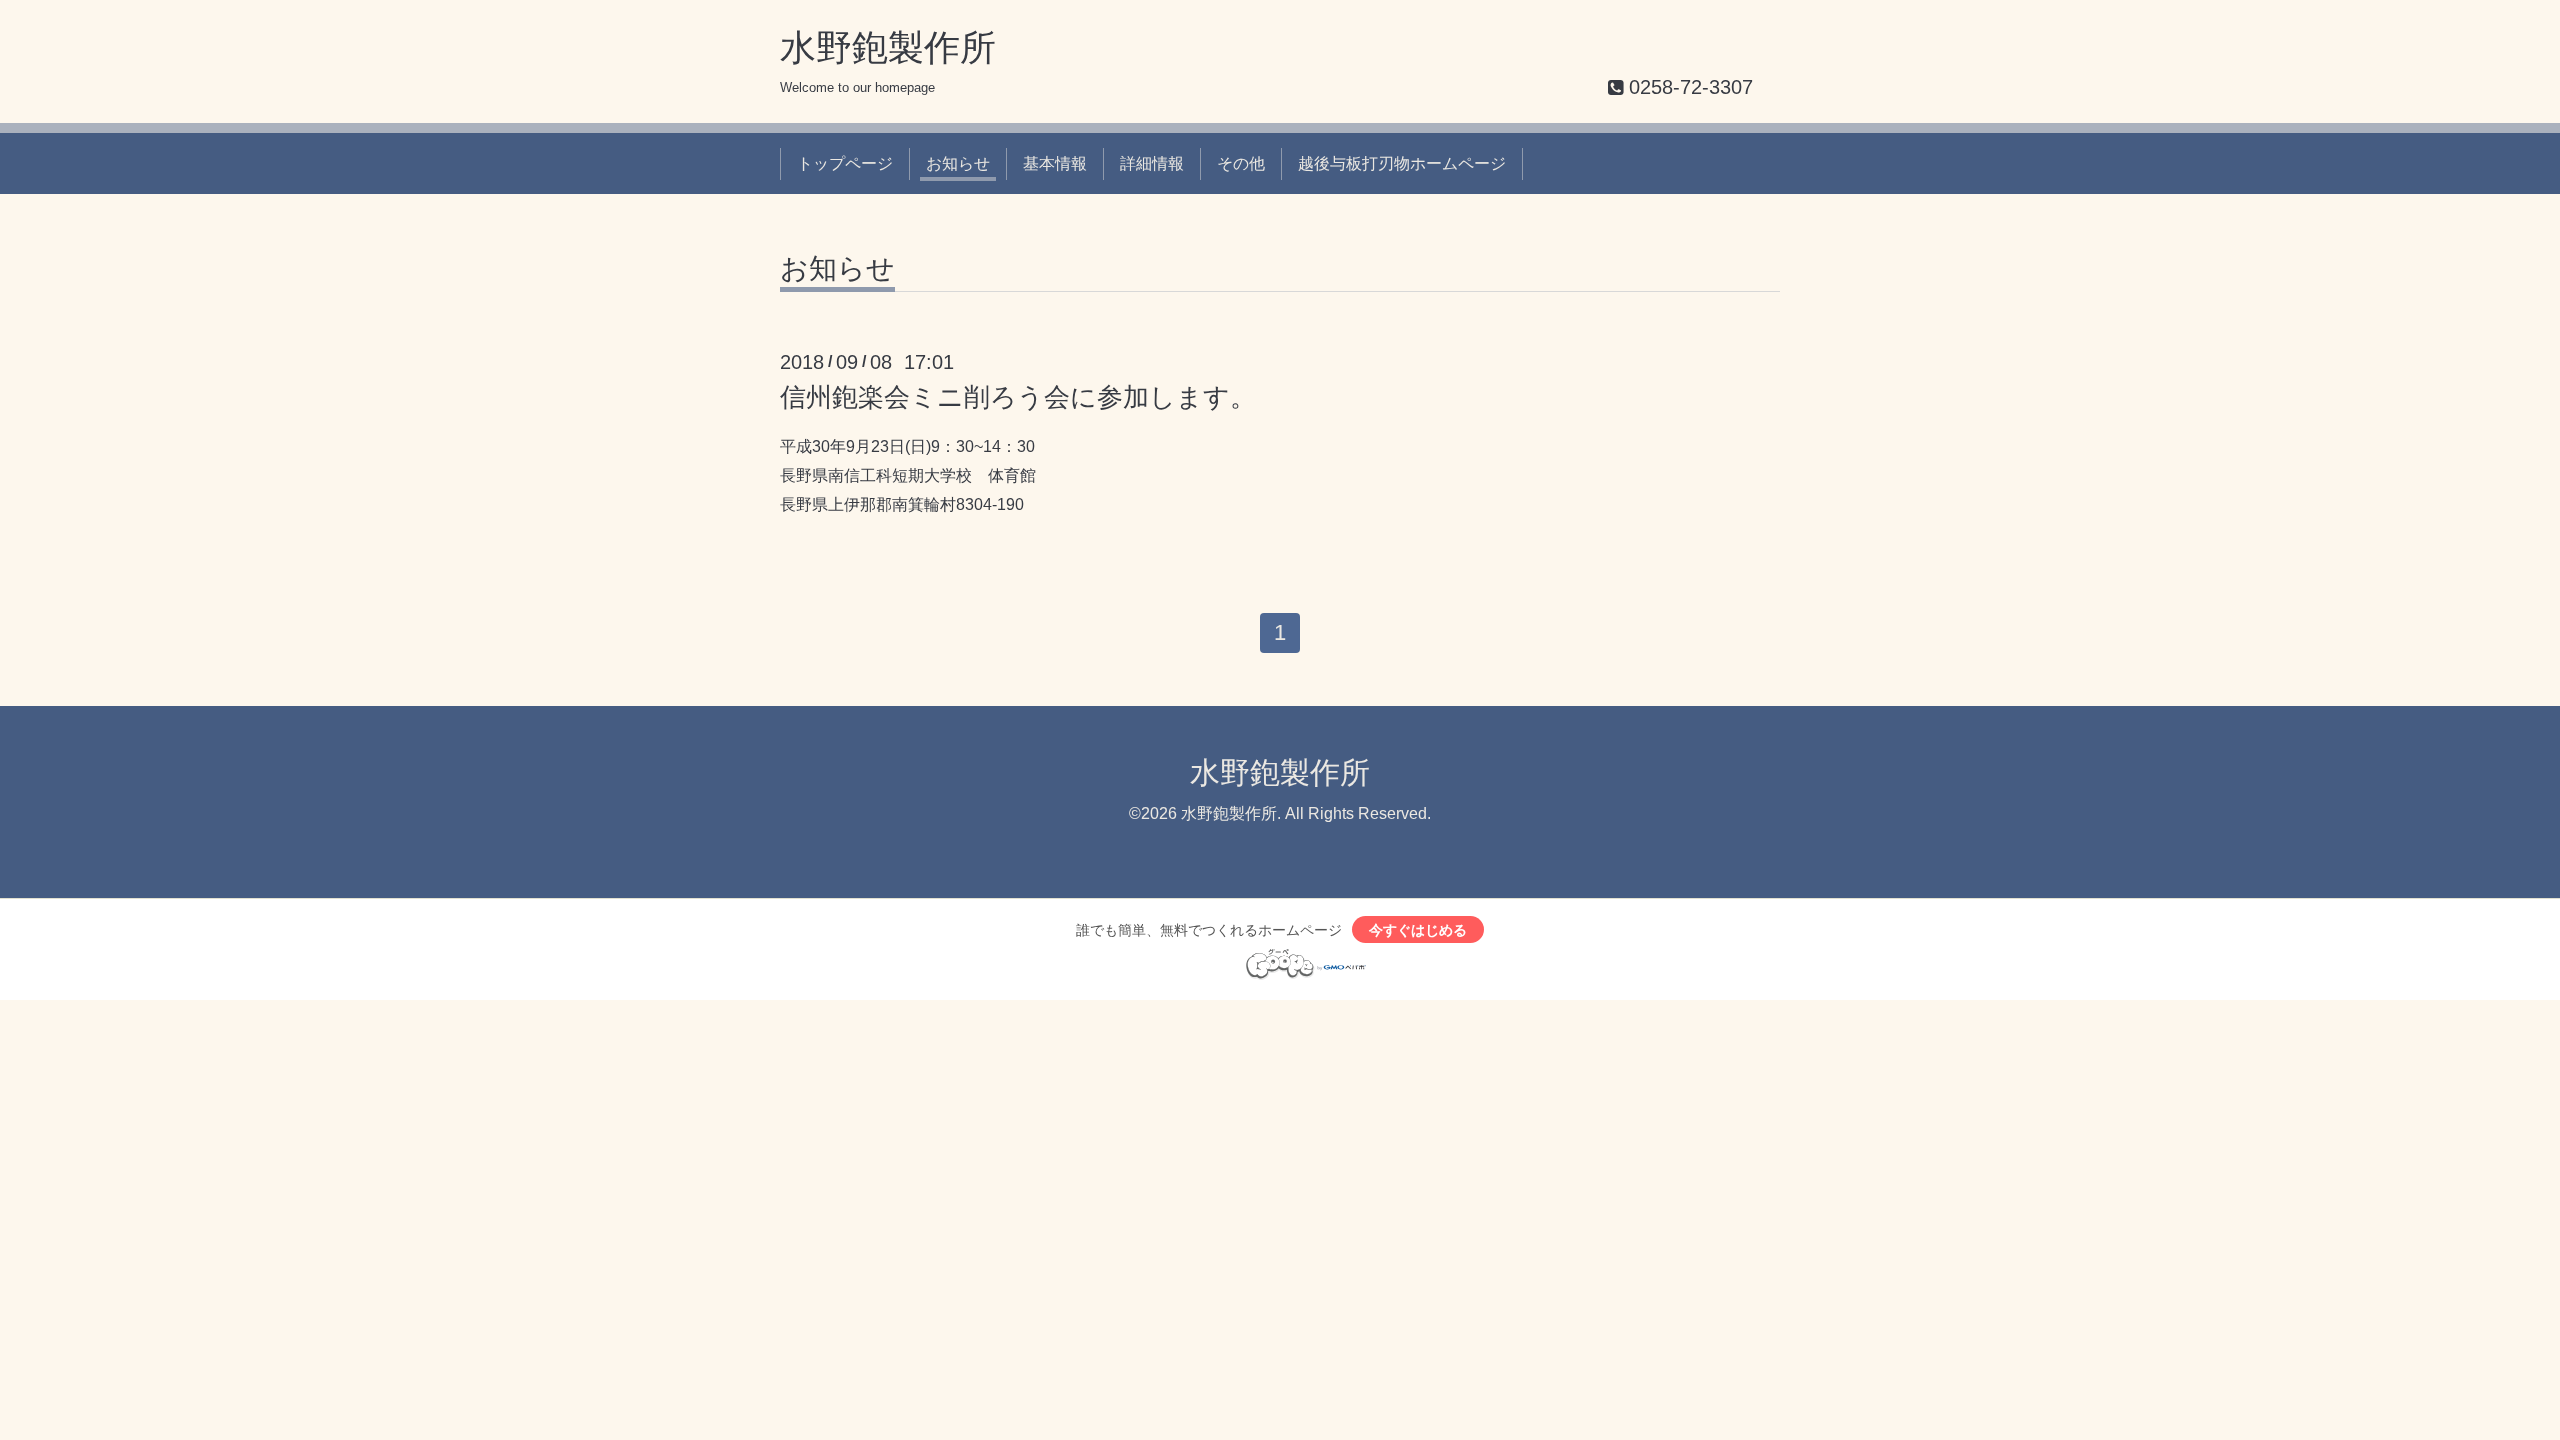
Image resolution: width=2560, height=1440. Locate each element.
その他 (1241, 163)
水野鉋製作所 (888, 47)
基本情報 (1055, 163)
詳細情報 (1152, 163)
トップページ (845, 163)
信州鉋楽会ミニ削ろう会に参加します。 (1018, 397)
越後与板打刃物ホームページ (1402, 163)
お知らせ (958, 163)
